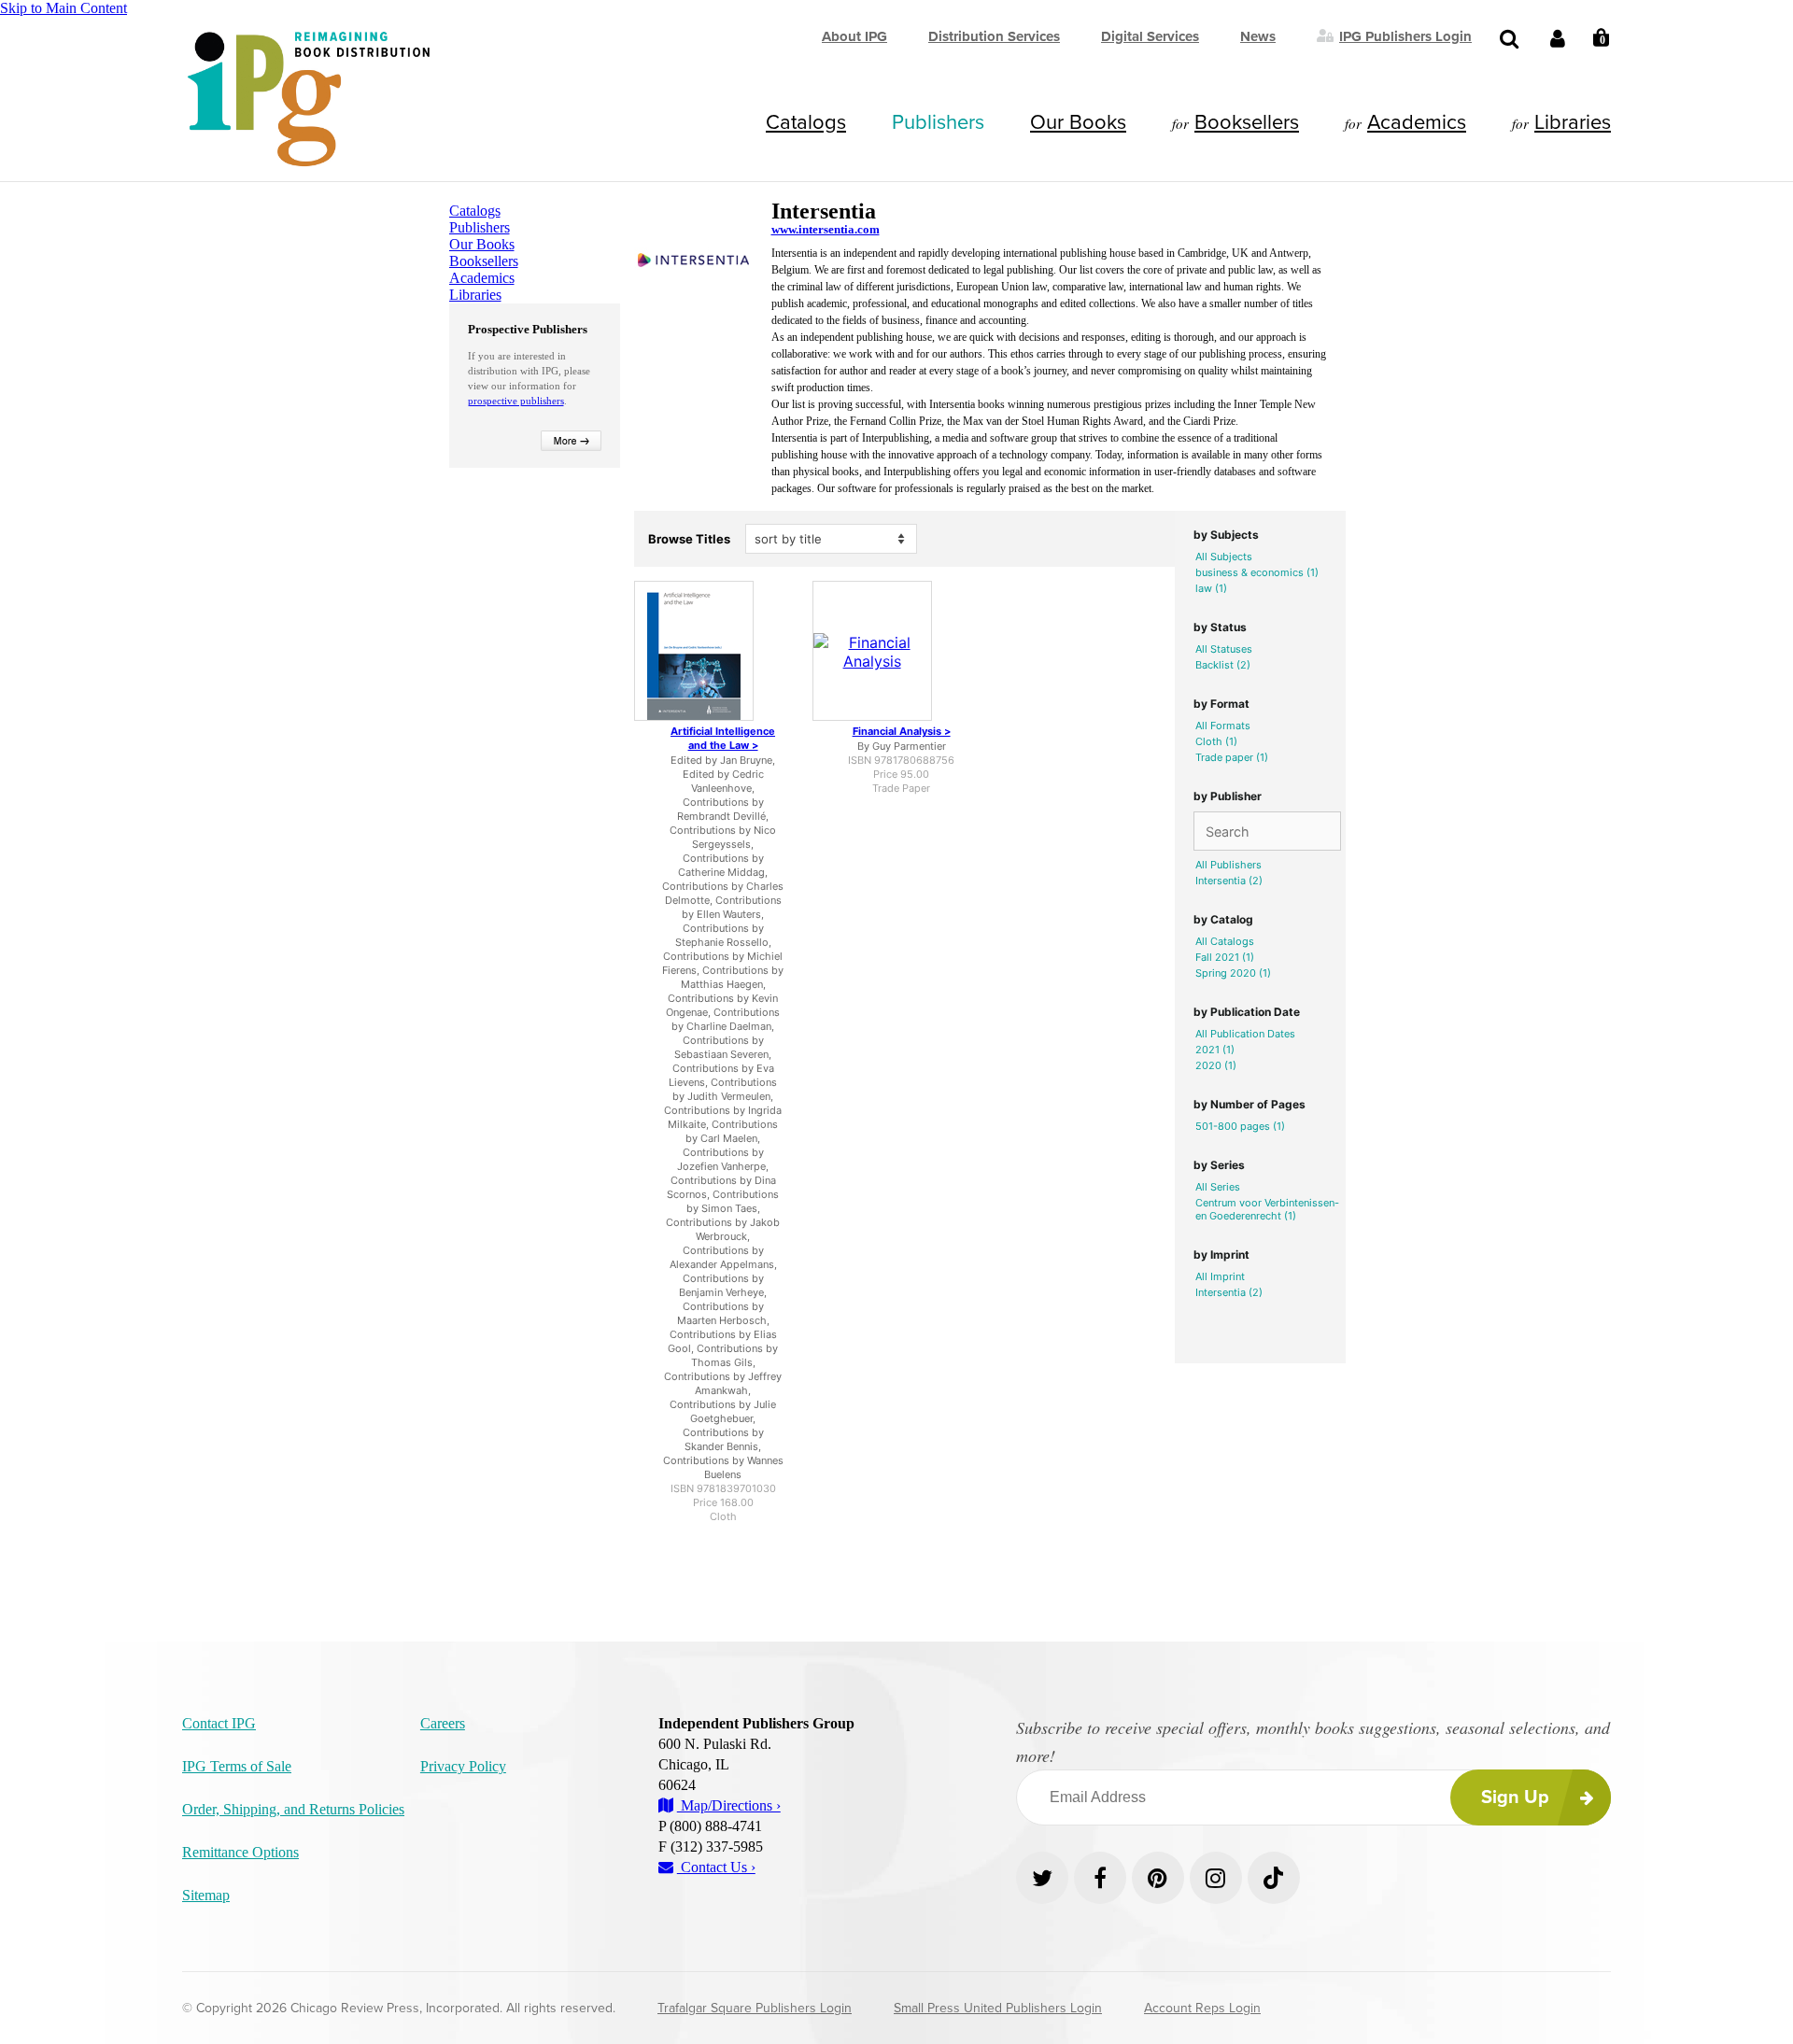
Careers (443, 1723)
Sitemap (206, 1895)
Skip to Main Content (64, 8)
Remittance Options (240, 1852)
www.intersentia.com (826, 229)
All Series (1218, 1187)
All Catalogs (1225, 941)
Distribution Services (994, 36)
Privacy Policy (463, 1766)
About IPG (854, 36)
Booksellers (1247, 122)
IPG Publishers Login (1405, 35)
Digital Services (1150, 36)
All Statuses (1224, 649)
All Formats (1223, 726)
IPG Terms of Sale (237, 1766)
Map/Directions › (729, 1805)
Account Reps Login (1202, 2008)
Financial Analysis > (902, 731)
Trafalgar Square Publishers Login (755, 2008)
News (1258, 36)
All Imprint (1220, 1276)
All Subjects (1224, 557)
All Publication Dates (1245, 1034)
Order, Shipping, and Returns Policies (293, 1809)
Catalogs (806, 122)
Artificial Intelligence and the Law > (723, 738)
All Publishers (1228, 865)
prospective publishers (516, 401)
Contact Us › (716, 1867)
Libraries (1573, 122)
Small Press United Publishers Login (998, 2008)
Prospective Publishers (528, 329)
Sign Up (1515, 1797)
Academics (1417, 122)
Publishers (938, 122)
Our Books (1078, 122)
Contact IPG (219, 1723)
